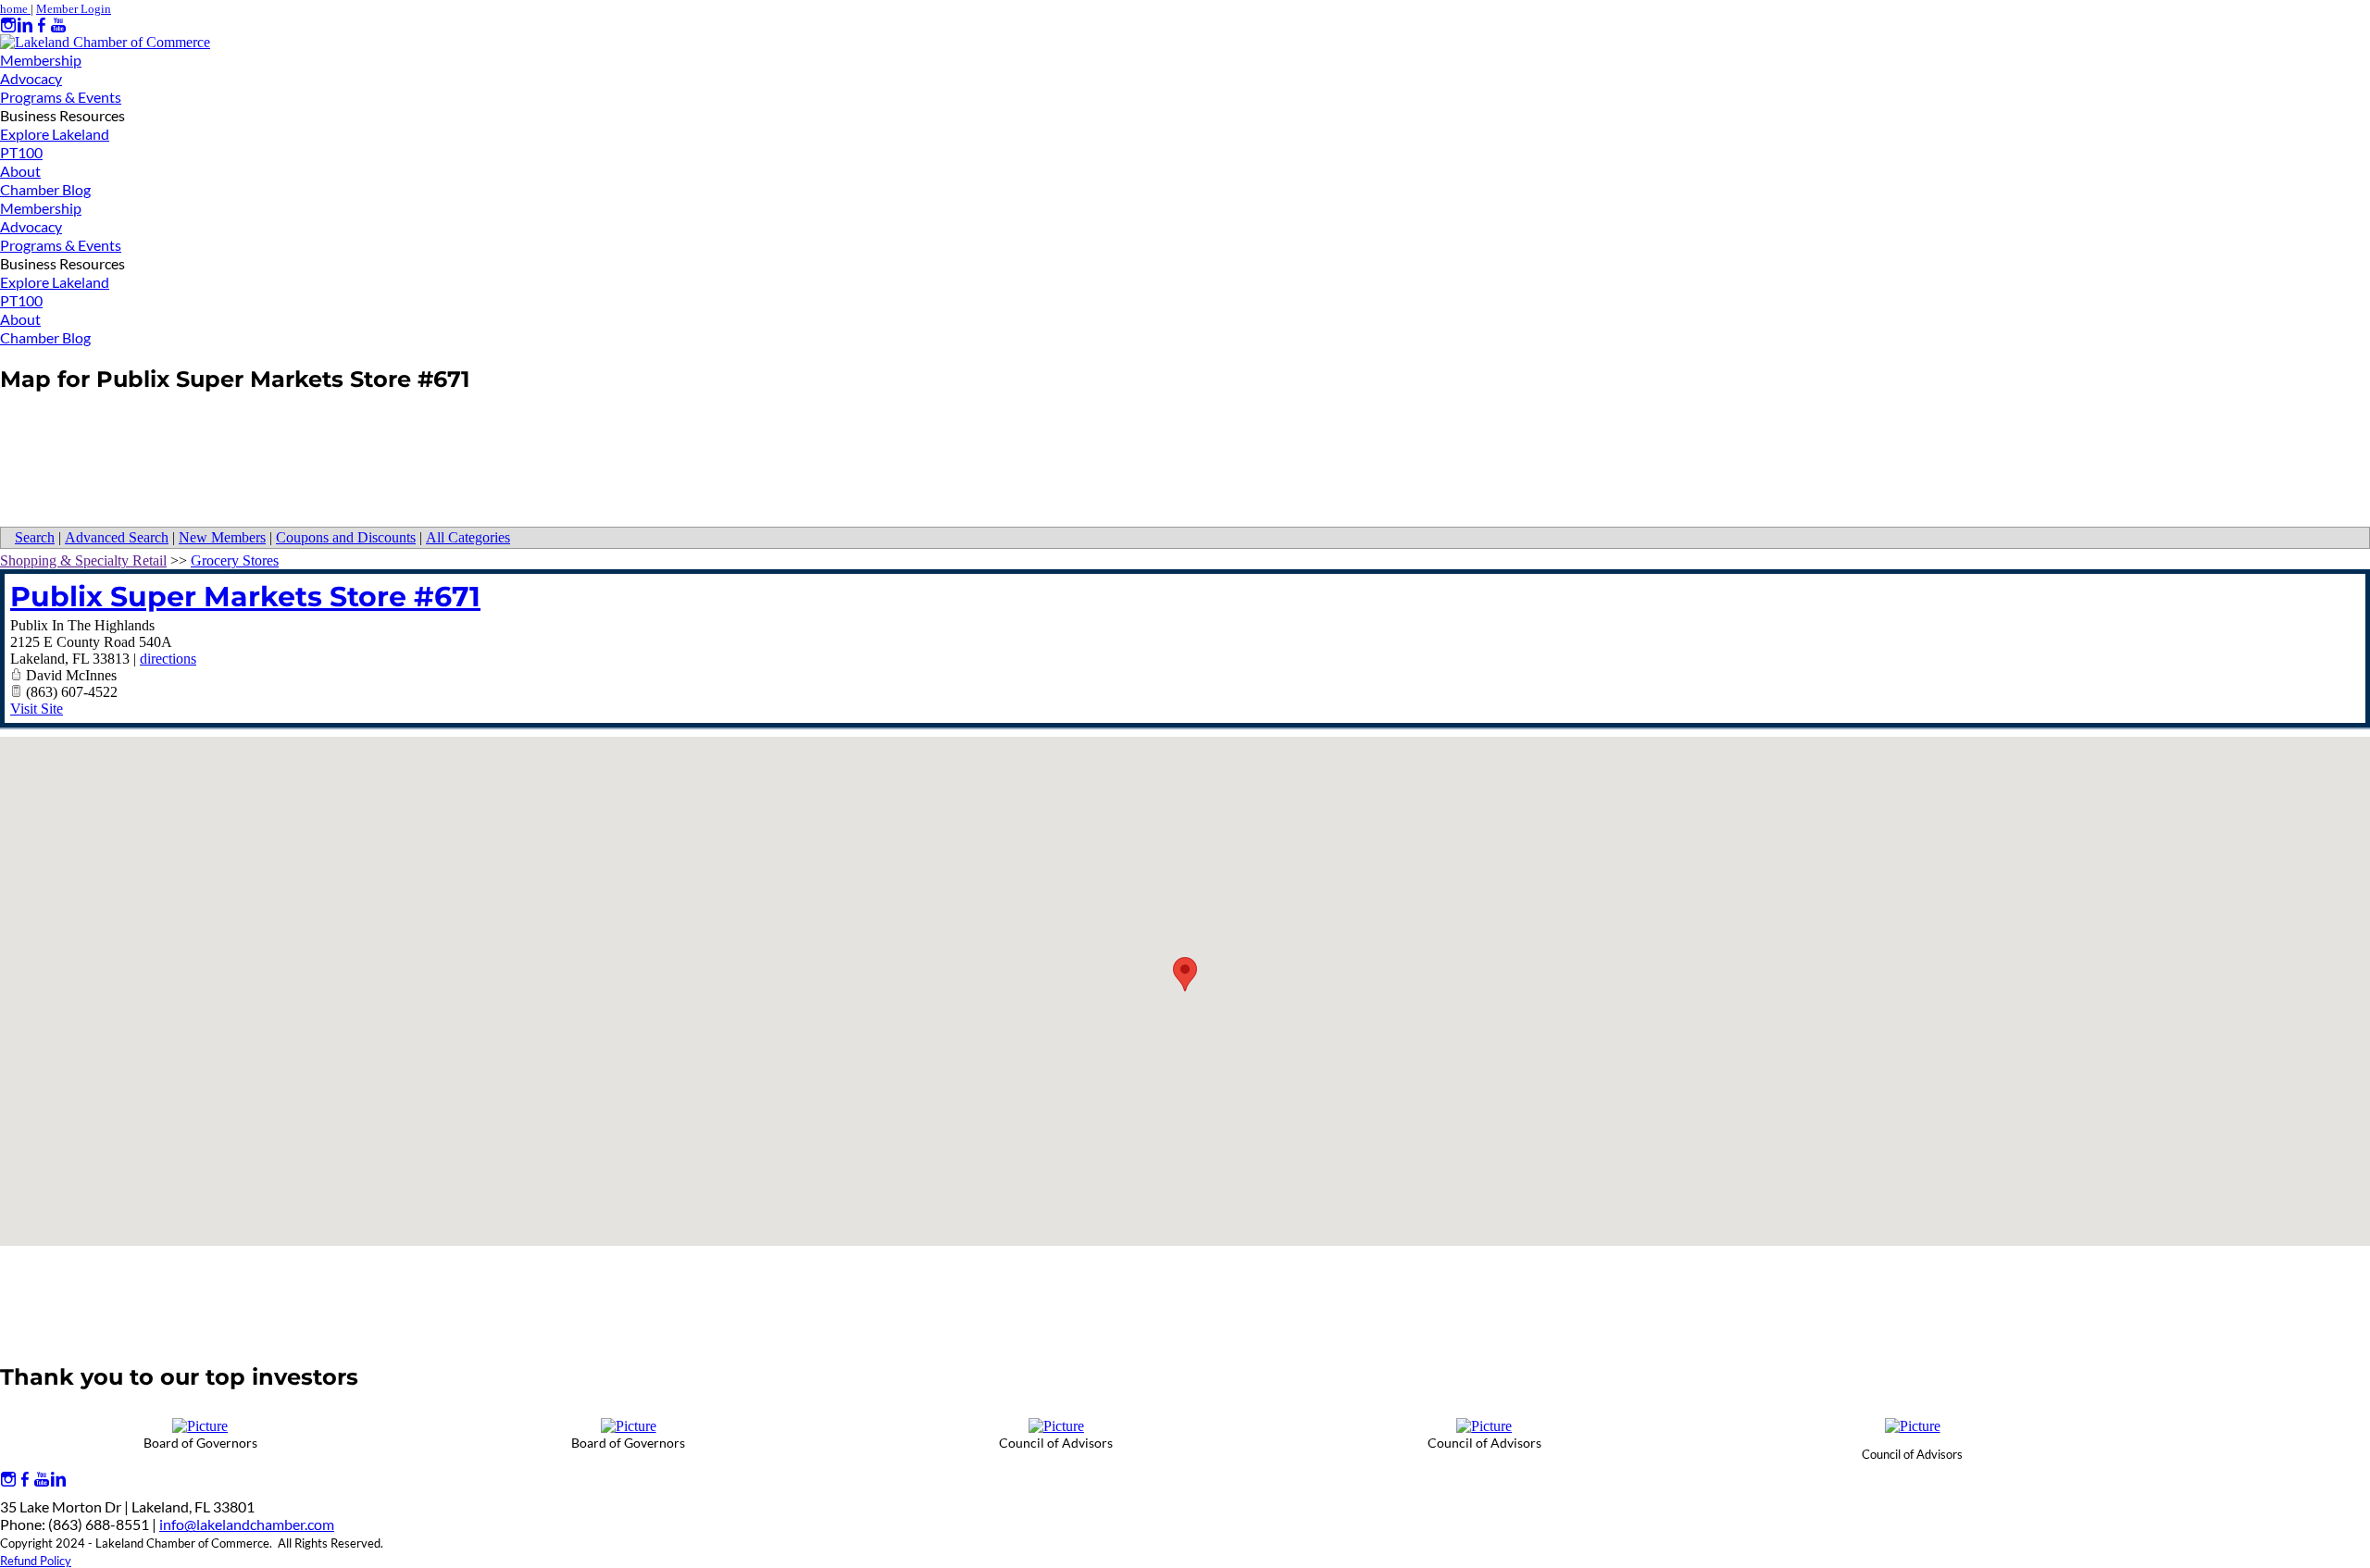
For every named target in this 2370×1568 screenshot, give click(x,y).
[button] (1185, 974)
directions (168, 659)
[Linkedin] (25, 25)
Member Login (74, 9)
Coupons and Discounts (346, 537)
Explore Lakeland (55, 134)
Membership (41, 60)
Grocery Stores (235, 560)
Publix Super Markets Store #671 (245, 597)
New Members (222, 537)
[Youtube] (58, 25)
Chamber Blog (45, 189)
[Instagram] (8, 25)
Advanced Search (117, 537)
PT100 (21, 152)
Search (35, 537)
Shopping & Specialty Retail (83, 560)
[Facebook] (42, 25)
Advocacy (31, 78)
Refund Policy (36, 1561)
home (15, 9)
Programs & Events (61, 97)
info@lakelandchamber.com (247, 1524)
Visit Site (37, 709)
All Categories (468, 537)
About (20, 171)
